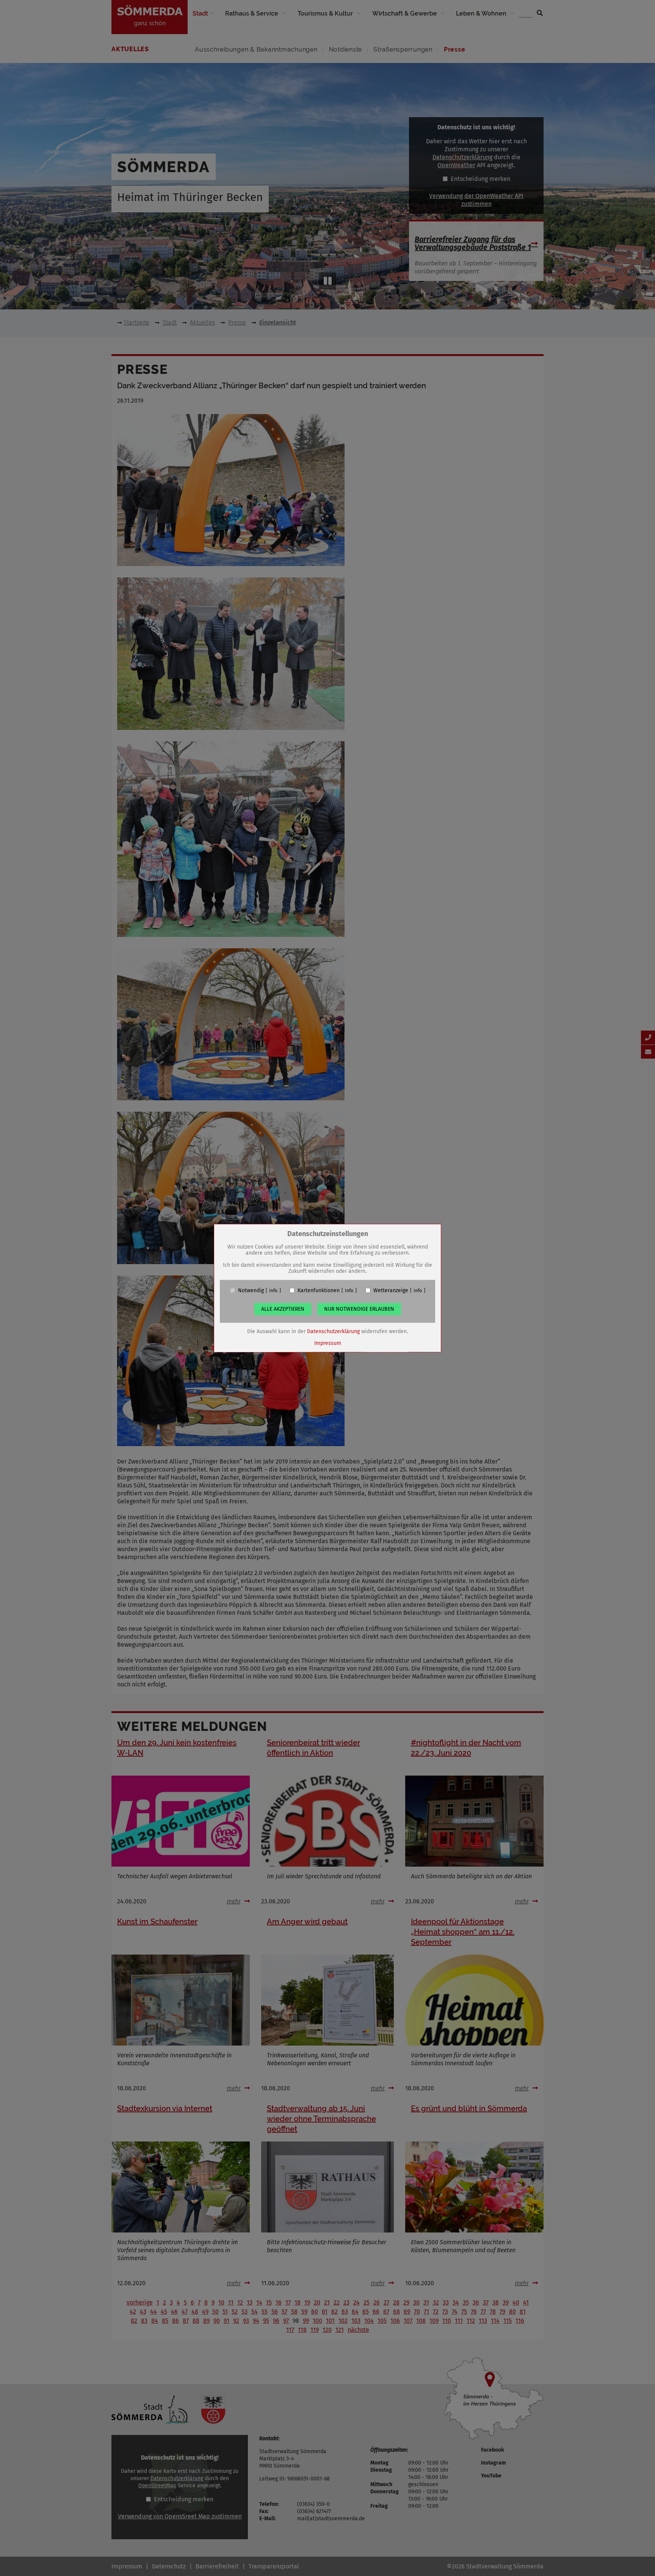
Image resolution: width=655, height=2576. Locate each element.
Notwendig (251, 1290)
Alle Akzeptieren (283, 1309)
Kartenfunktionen (319, 1290)
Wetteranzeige (391, 1290)
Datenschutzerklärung (333, 1331)
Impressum (328, 1343)
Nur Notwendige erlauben (359, 1309)
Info (273, 1290)
